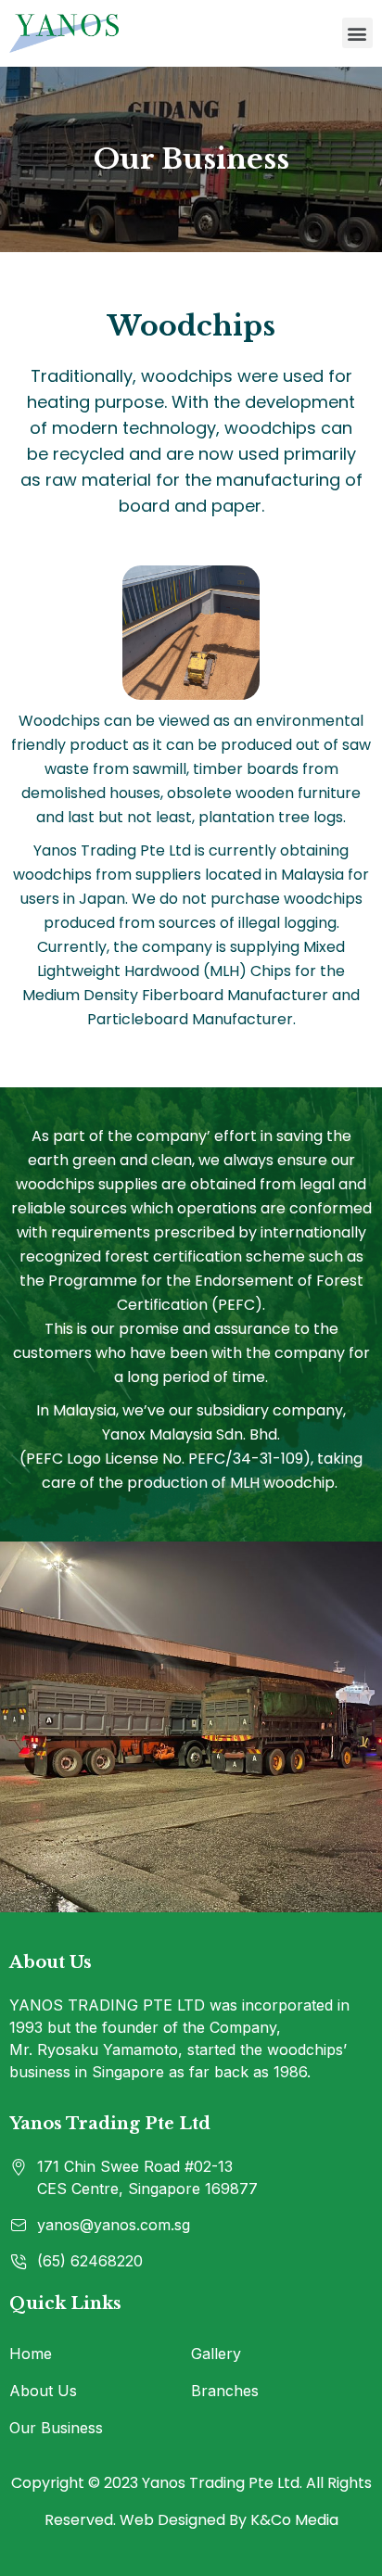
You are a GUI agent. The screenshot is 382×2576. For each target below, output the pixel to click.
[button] (357, 33)
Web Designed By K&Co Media (229, 2520)
